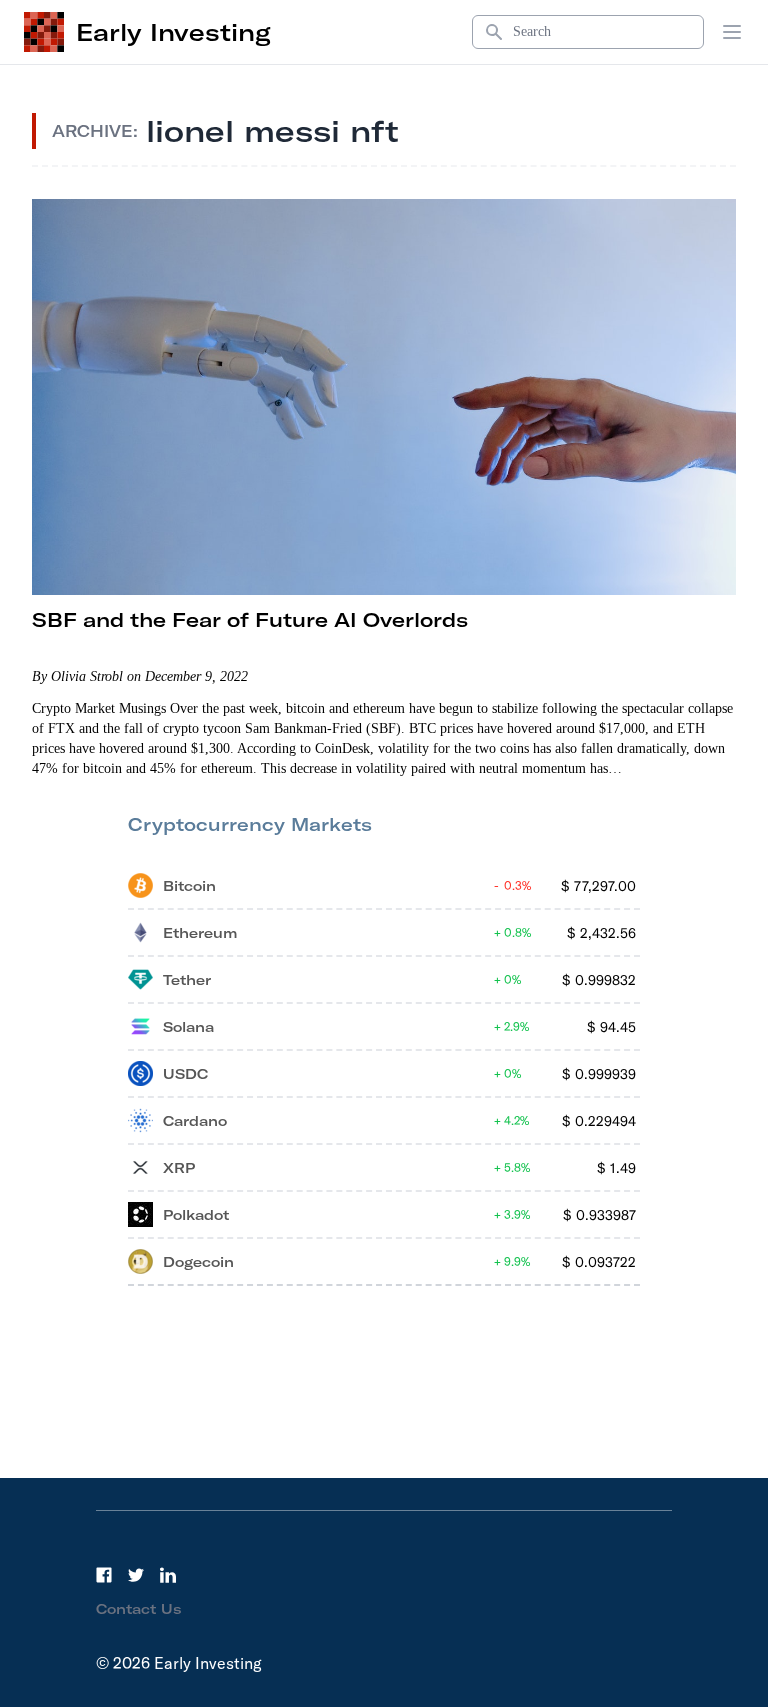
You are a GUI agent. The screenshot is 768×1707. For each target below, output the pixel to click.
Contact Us (139, 1609)
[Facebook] (104, 1575)
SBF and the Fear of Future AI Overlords (250, 619)
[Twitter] (136, 1575)
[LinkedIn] (168, 1575)
